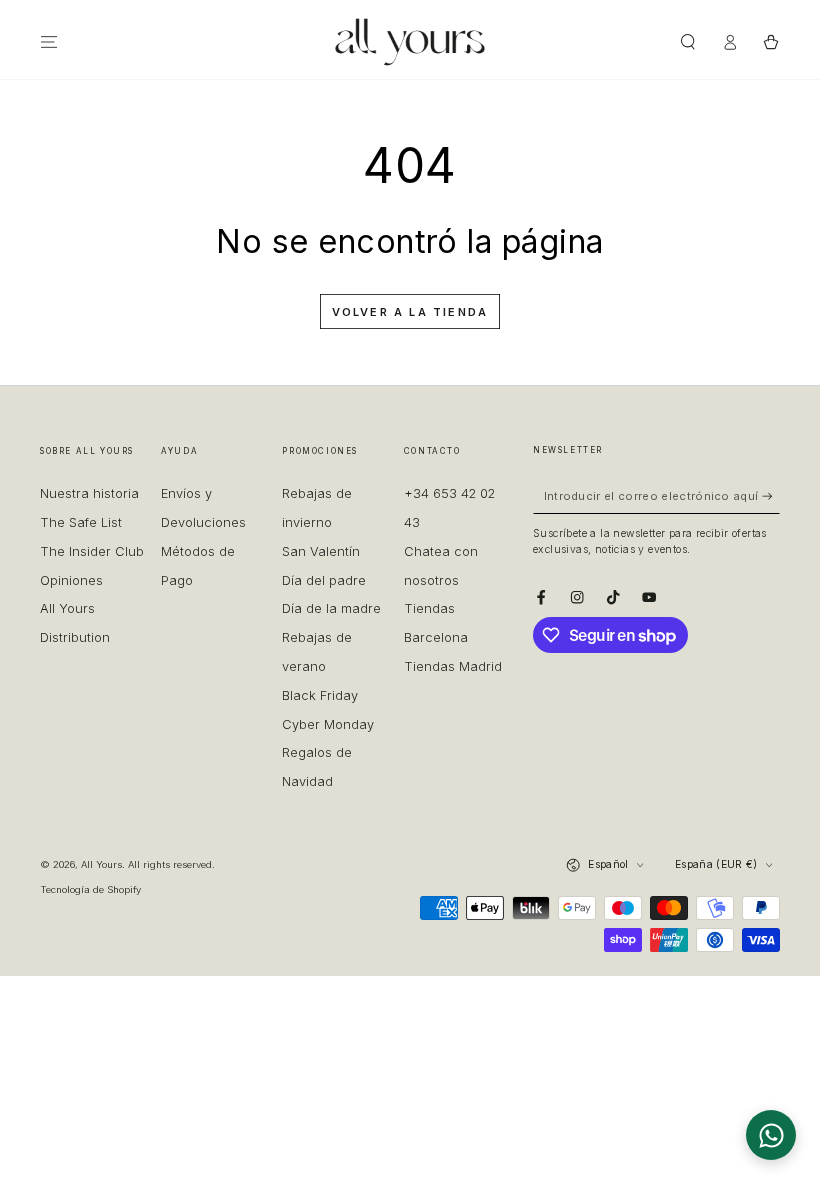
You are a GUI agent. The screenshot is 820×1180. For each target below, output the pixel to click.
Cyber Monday (328, 724)
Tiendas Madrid (453, 666)
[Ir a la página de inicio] (410, 42)
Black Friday (320, 695)
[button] (688, 41)
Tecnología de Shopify (90, 889)
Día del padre (324, 580)
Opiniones (71, 580)
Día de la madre (331, 608)
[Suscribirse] (771, 495)
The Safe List (81, 522)
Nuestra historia (89, 493)
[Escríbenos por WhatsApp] (771, 1135)
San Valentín (321, 551)
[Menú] (49, 41)
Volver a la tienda (410, 312)
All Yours (101, 864)
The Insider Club (92, 551)
